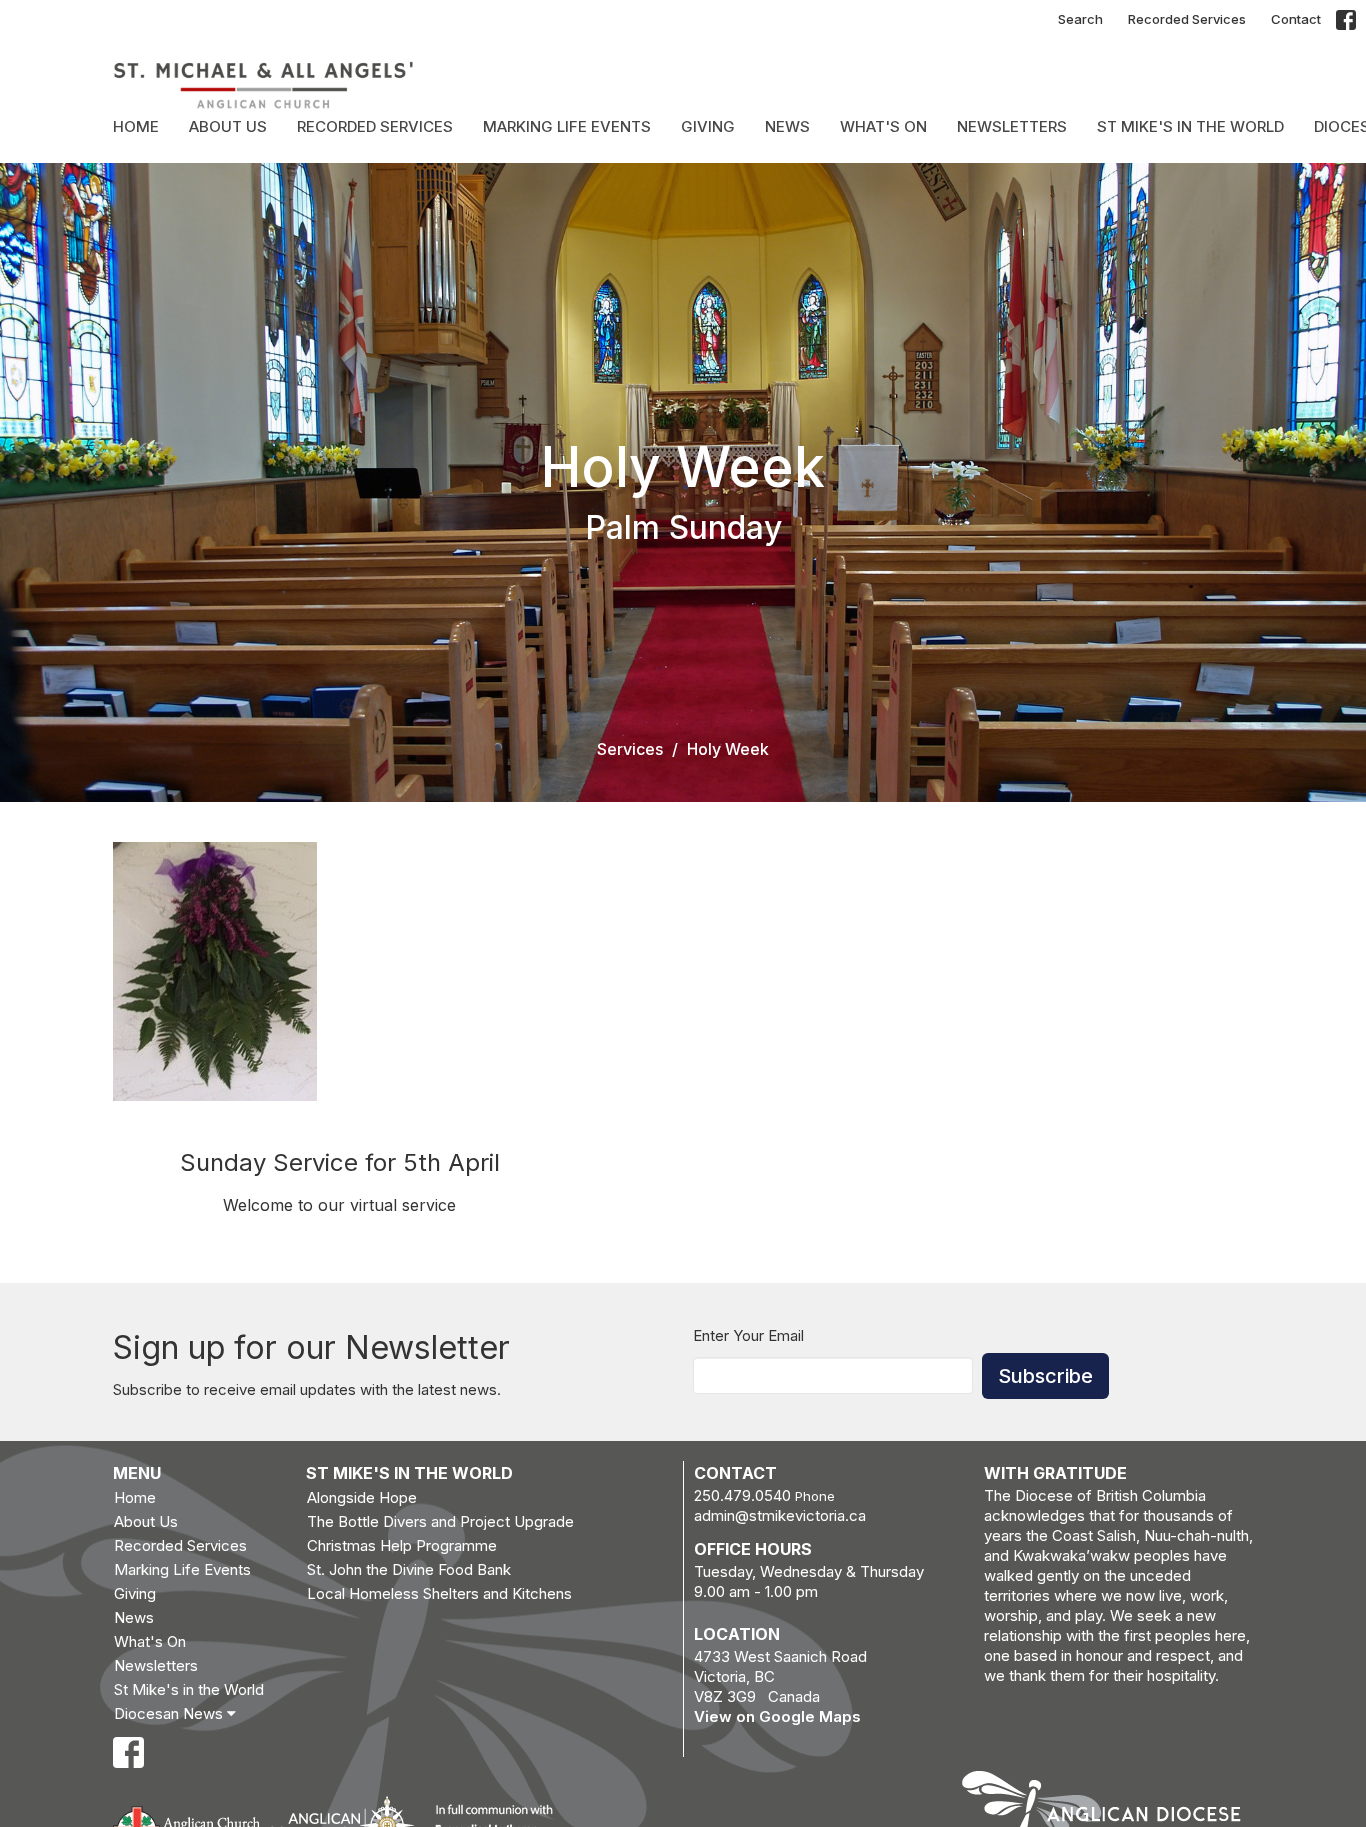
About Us (228, 126)
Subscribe (1045, 1376)
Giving (708, 126)
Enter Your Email (748, 1335)
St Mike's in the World (1190, 126)
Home (136, 126)
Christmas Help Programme (402, 1545)
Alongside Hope (362, 1497)
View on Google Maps (777, 1716)
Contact (1296, 19)
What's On (883, 126)
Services (630, 749)
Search (1080, 19)
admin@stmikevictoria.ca (780, 1515)
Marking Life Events (567, 126)
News (787, 126)
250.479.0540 (742, 1495)
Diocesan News (170, 1713)
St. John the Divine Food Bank (409, 1569)
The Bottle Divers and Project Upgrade (440, 1521)
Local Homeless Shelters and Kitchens (439, 1593)
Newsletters (1012, 126)
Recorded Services (1187, 19)
